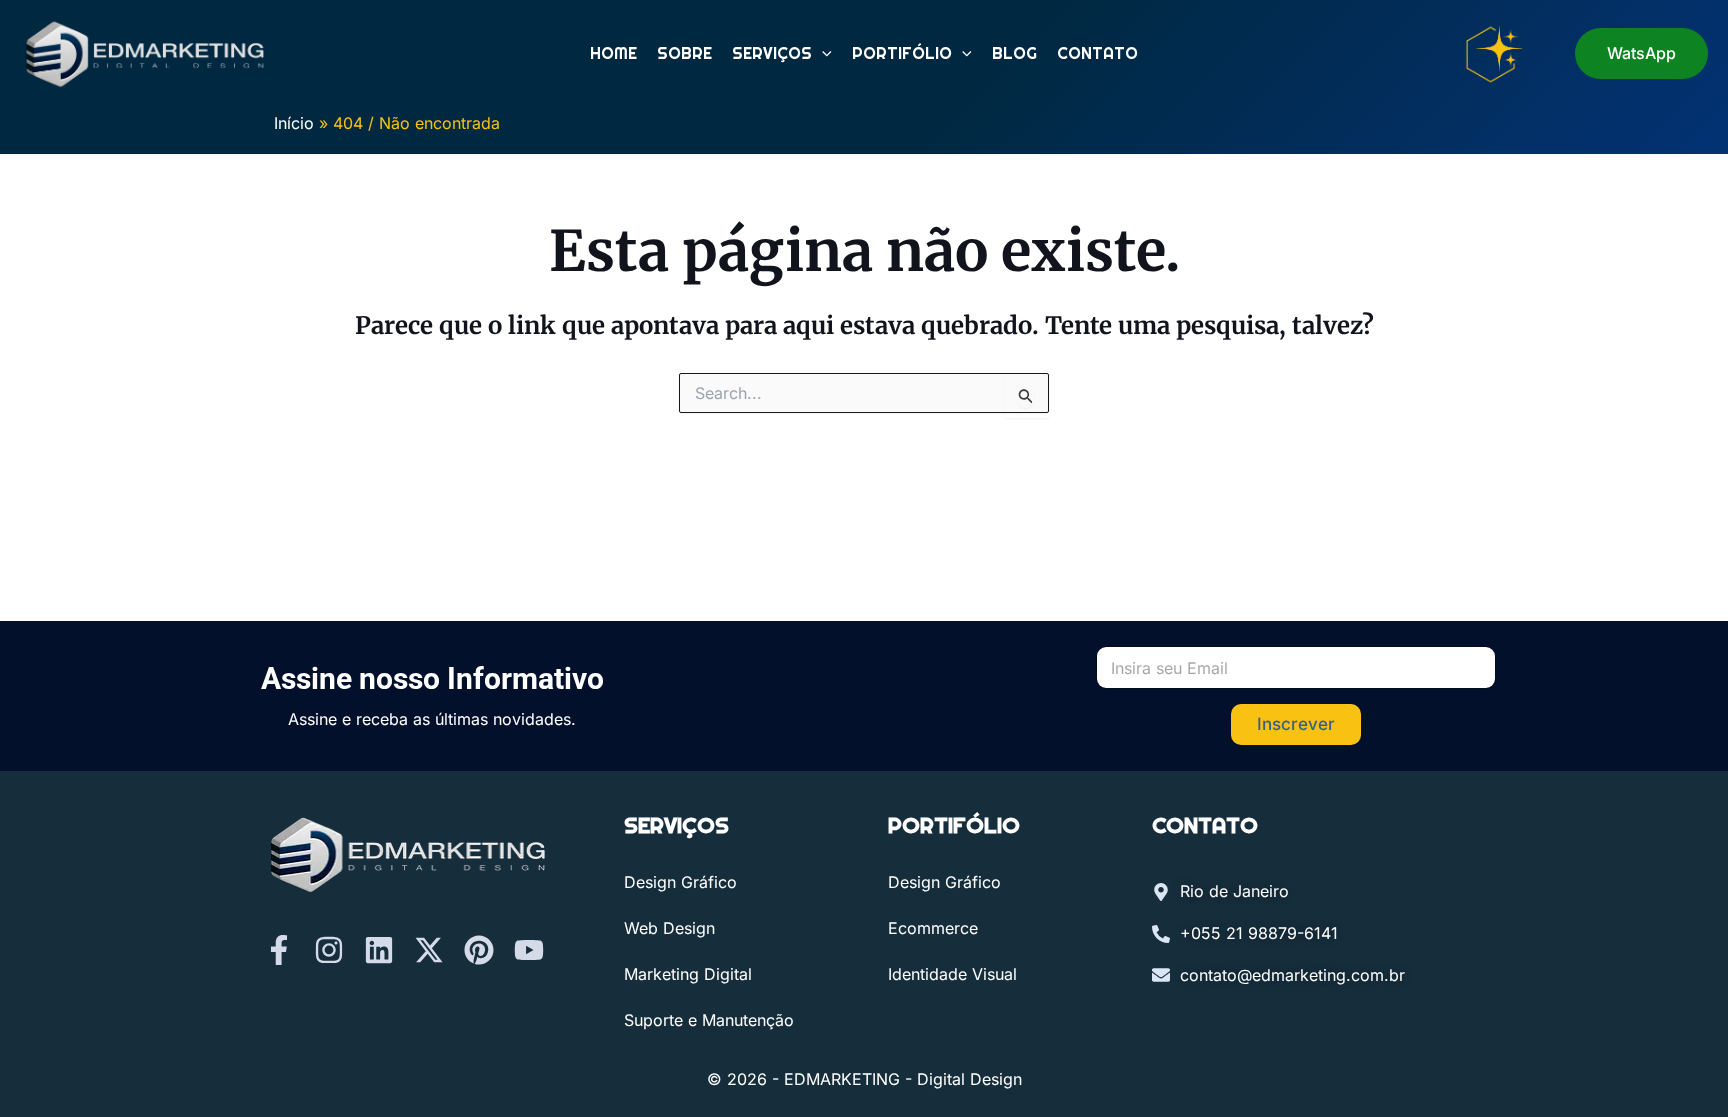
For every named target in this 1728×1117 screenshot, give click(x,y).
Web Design (669, 928)
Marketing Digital (688, 974)
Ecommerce (933, 928)
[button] (822, 54)
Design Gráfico (680, 882)
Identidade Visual (952, 974)
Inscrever (1296, 724)
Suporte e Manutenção (709, 1020)
